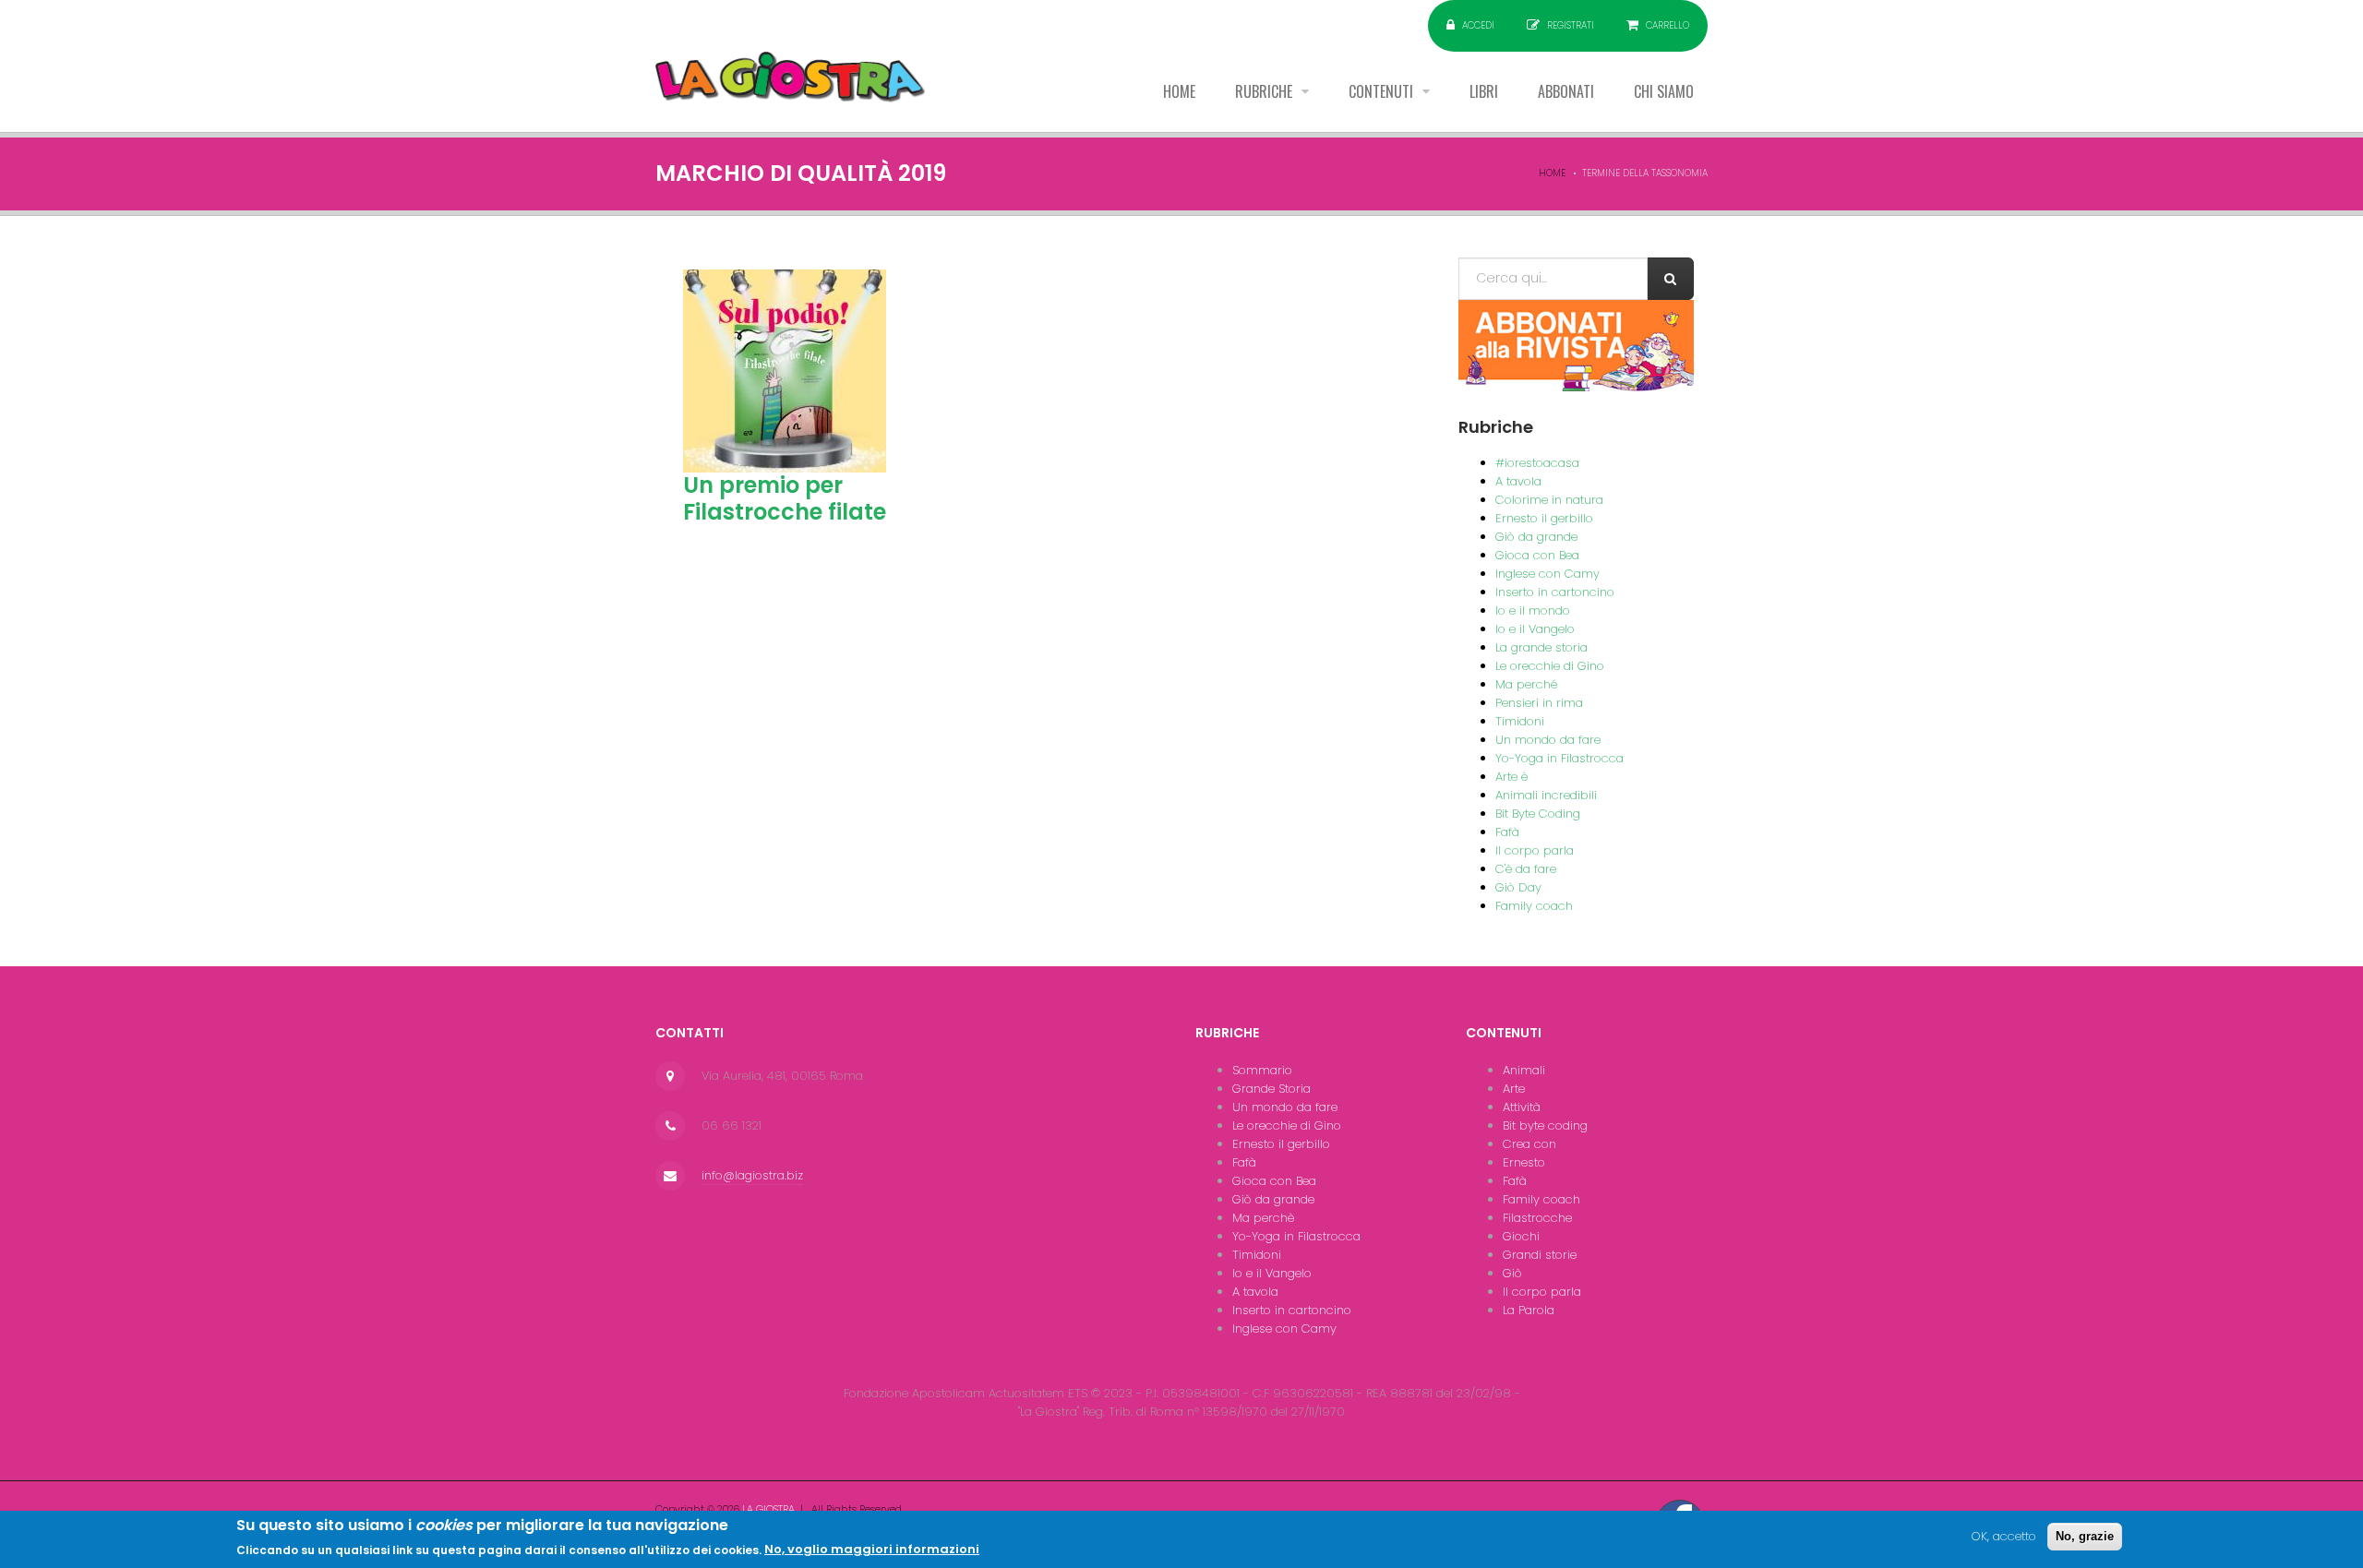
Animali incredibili (1546, 795)
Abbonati (1566, 91)
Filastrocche (1537, 1218)
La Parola (1529, 1310)
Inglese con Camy (1547, 574)
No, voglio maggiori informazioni (872, 1549)
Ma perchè (1263, 1218)
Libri (1484, 91)
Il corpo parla (1535, 850)
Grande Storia (1271, 1089)
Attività (1522, 1107)
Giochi (1521, 1236)
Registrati (1571, 25)
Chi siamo (1664, 91)
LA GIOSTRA (768, 1509)
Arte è (1511, 777)
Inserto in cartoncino (1555, 592)
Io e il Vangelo (1535, 629)
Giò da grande (1536, 537)
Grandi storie (1540, 1255)
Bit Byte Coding (1538, 814)
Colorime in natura (1549, 500)
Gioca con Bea (1537, 555)
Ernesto (1524, 1162)
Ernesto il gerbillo (1544, 518)
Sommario (1262, 1070)
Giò (1512, 1273)
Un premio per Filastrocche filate (785, 498)
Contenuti (1383, 91)
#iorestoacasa (1537, 463)
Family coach (1534, 906)
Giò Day (1518, 887)
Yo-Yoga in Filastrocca (1559, 758)
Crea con (1529, 1144)
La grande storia (1541, 647)
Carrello (1667, 25)
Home (1179, 91)
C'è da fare (1526, 869)
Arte (1514, 1089)
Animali (1524, 1070)
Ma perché (1526, 684)
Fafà (1507, 832)
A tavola (1518, 481)
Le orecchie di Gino (1550, 666)
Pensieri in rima (1539, 703)
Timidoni (1520, 721)
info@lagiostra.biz (752, 1175)
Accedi (1478, 25)
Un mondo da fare (1548, 740)
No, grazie (2085, 1536)
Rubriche (1265, 91)
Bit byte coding (1545, 1125)
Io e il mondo (1533, 610)
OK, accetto (2004, 1536)
